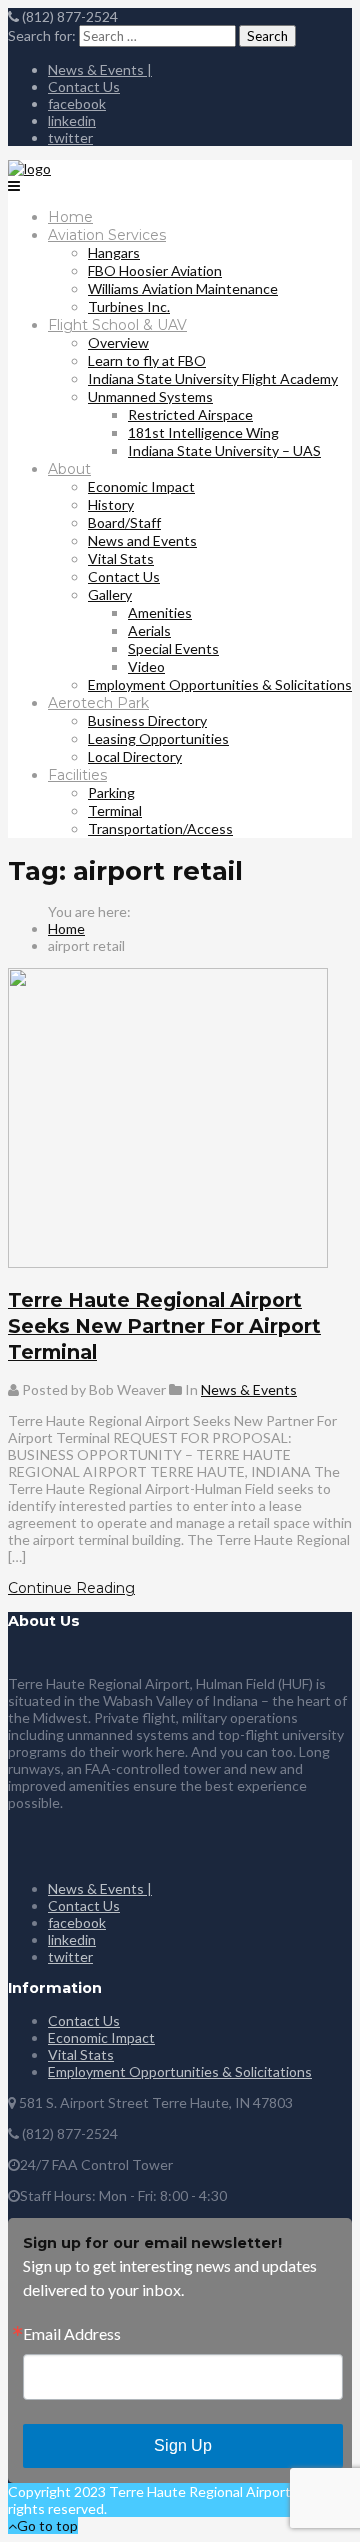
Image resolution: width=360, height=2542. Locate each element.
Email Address (72, 2334)
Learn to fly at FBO (147, 360)
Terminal (115, 810)
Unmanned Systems (150, 396)
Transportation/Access (160, 828)
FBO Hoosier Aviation (155, 270)
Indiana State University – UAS (224, 450)
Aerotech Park (98, 703)
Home (70, 217)
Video (146, 666)
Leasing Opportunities (158, 738)
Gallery (110, 594)
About (69, 469)
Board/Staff (124, 522)
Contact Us (84, 86)
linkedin (72, 120)
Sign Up (183, 2445)
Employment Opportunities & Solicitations (220, 684)
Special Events (173, 648)
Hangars (114, 252)
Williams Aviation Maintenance (183, 288)
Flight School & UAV (117, 325)
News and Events (142, 540)
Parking (111, 792)
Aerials (149, 630)
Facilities (77, 775)
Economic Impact (141, 486)
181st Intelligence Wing (203, 432)
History (111, 504)
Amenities (160, 612)
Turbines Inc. (129, 306)
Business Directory (147, 720)
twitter (70, 137)
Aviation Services (107, 235)
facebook (77, 103)
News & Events (249, 1389)
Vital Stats (121, 558)
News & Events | (100, 69)
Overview (118, 342)
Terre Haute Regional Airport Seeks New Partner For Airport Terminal (164, 1326)
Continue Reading (71, 1588)
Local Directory (135, 756)
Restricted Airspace (190, 414)
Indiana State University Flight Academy (213, 378)
